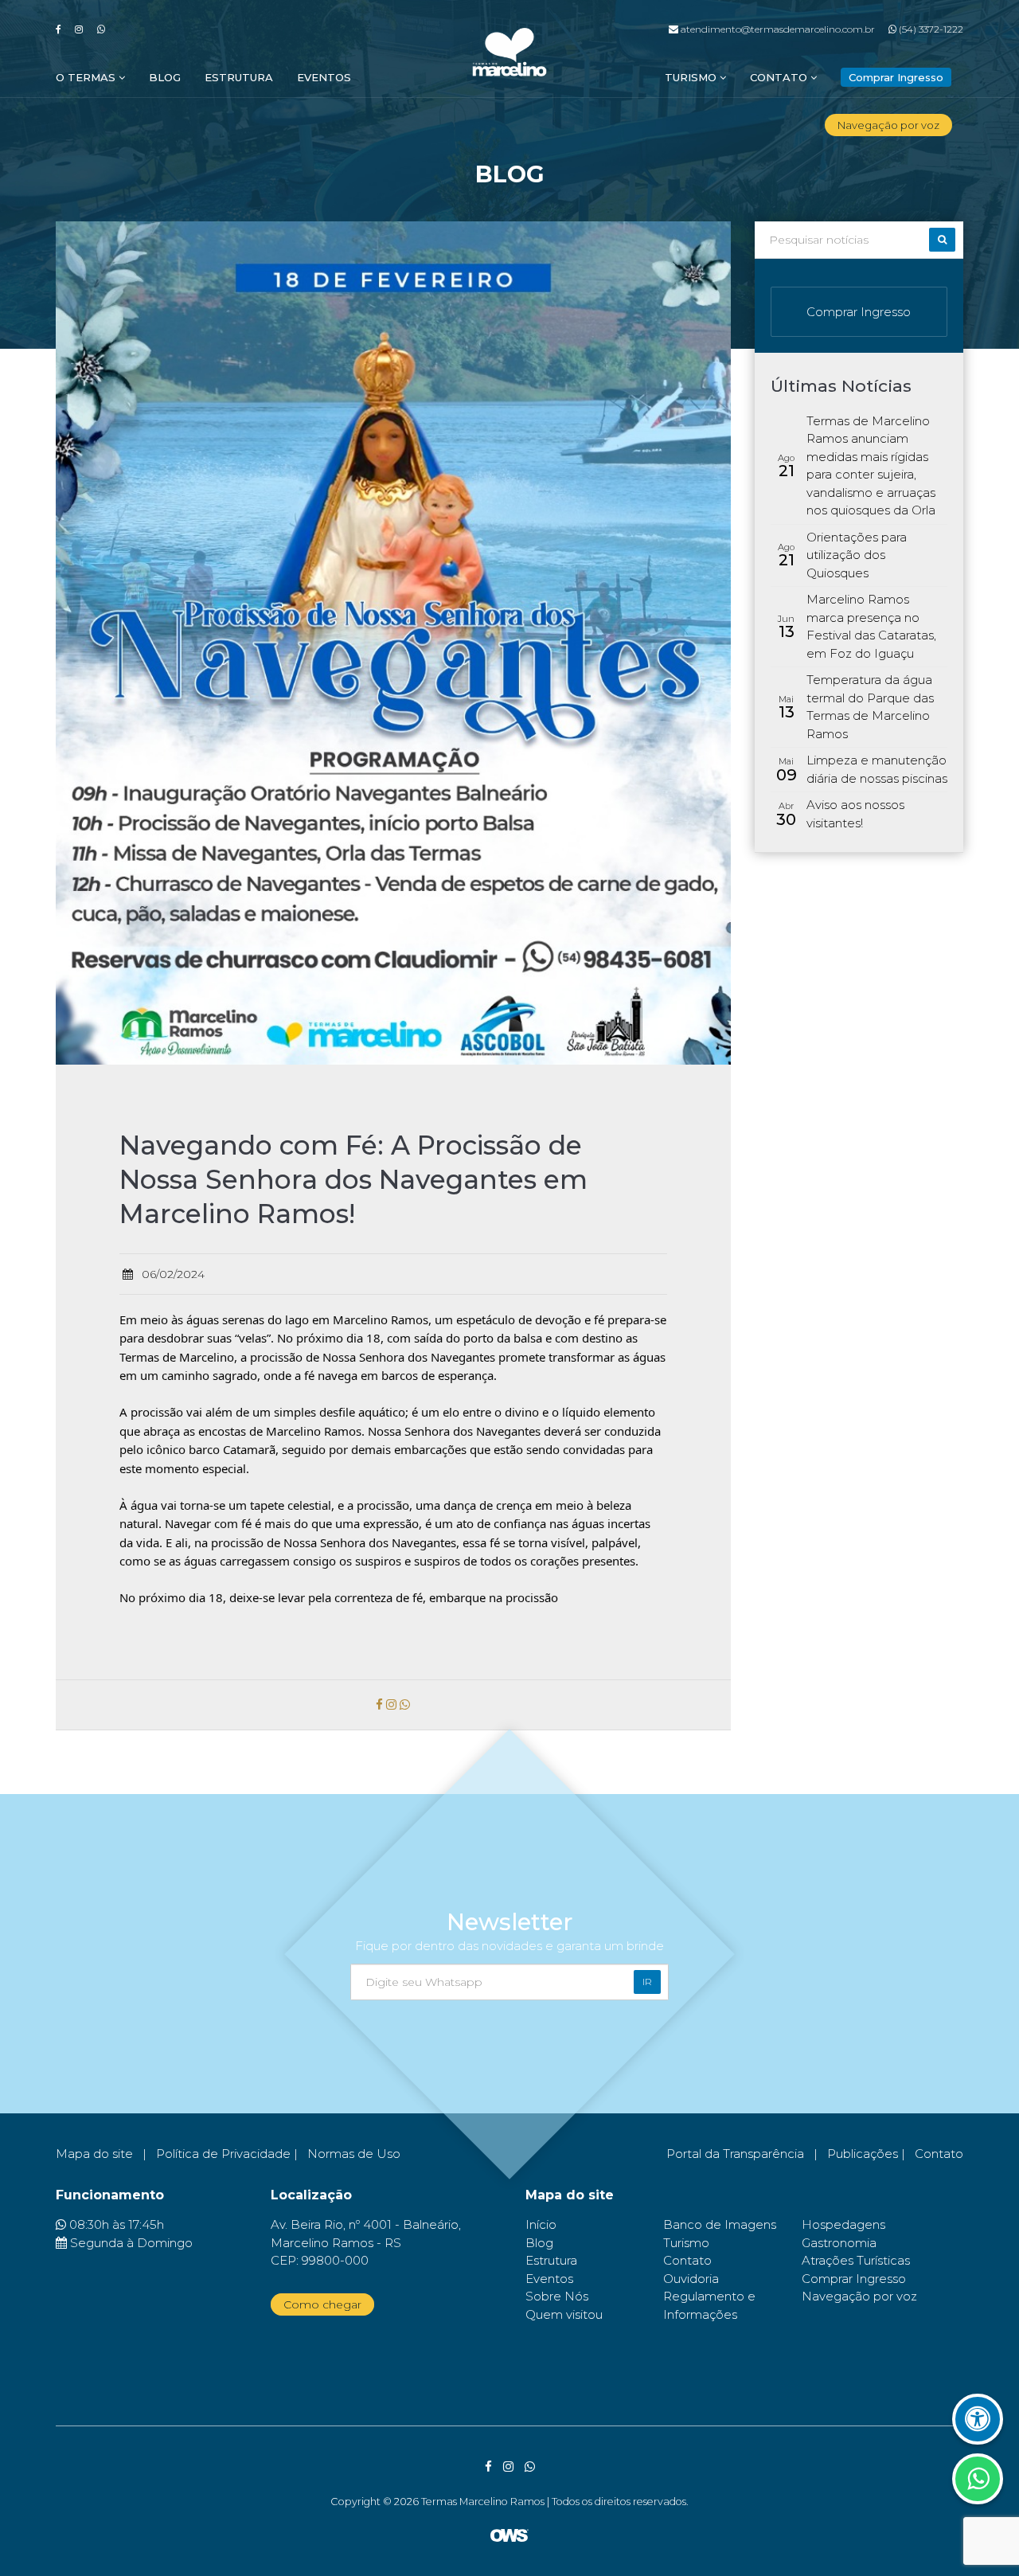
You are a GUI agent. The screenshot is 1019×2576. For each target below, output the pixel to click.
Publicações (863, 2154)
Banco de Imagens (720, 2224)
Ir (647, 1982)
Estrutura (239, 77)
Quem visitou (564, 2314)
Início (541, 2224)
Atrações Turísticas (856, 2260)
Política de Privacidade (223, 2154)
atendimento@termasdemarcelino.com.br (776, 29)
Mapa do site (94, 2154)
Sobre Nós (557, 2296)
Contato (780, 77)
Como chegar (322, 2304)
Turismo (692, 77)
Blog (165, 77)
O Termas (87, 77)
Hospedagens (843, 2224)
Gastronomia (839, 2243)
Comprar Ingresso (859, 312)
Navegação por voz (888, 125)
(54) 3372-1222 (930, 29)
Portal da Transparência (735, 2154)
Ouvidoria (691, 2279)
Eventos (324, 77)
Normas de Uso (354, 2154)
